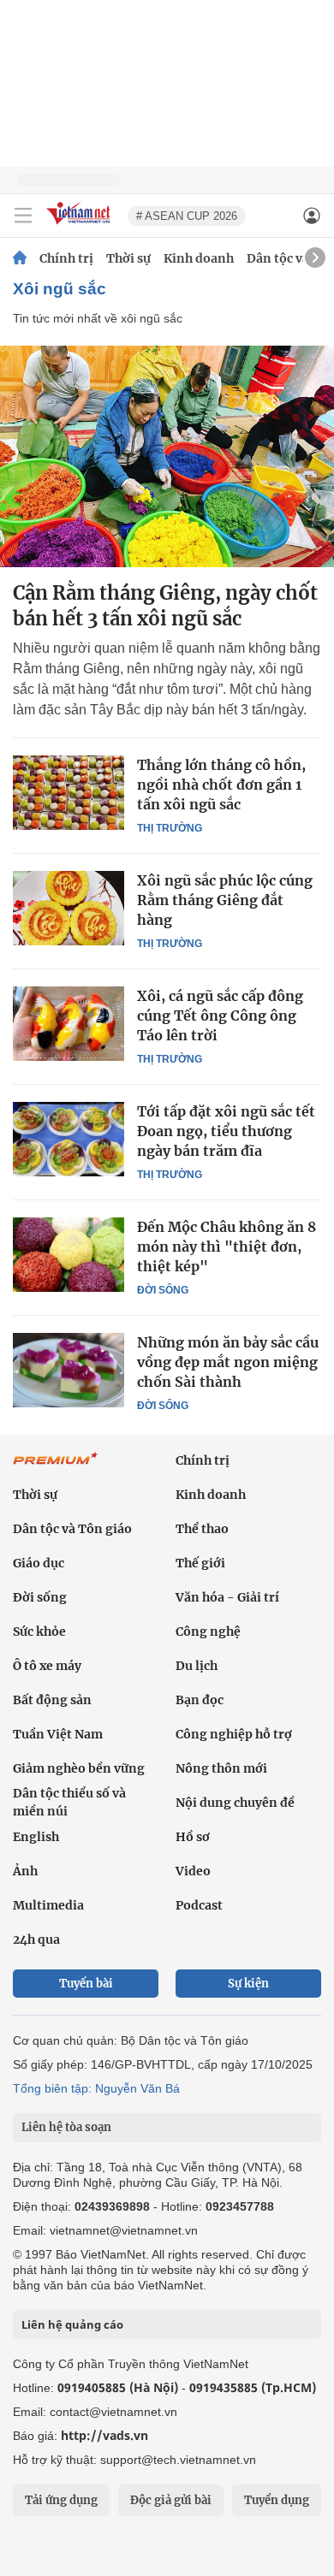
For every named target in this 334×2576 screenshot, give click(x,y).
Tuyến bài (86, 1984)
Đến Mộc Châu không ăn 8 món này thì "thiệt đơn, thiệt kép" (227, 1247)
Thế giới (200, 1563)
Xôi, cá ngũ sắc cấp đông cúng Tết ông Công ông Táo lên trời (220, 1016)
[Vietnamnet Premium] (56, 1467)
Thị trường (170, 828)
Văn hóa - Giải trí (227, 1597)
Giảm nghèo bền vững (79, 1768)
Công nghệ (208, 1631)
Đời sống (163, 1290)
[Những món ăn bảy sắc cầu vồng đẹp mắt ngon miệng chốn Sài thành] (69, 1370)
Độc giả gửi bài (171, 2500)
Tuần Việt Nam (58, 1734)
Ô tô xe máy (47, 1666)
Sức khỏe (39, 1631)
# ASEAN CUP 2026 (187, 216)
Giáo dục (39, 1563)
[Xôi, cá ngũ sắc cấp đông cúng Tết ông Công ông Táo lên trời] (69, 1023)
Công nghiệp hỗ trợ (234, 1734)
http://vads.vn (104, 2435)
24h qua (36, 1939)
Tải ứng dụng (61, 2500)
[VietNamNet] (20, 258)
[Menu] (23, 216)
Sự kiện (248, 1984)
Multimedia (48, 1905)
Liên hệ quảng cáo (72, 2324)
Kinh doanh (199, 258)
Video (193, 1871)
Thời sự (128, 258)
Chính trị (66, 258)
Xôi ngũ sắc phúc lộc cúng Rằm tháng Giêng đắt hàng (225, 900)
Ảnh (25, 1871)
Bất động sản (52, 1700)
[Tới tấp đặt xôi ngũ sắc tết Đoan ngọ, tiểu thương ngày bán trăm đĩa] (69, 1139)
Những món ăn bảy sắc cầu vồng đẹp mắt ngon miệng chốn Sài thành (228, 1362)
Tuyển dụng (277, 2500)
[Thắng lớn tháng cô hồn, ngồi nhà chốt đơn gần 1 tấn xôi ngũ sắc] (69, 792)
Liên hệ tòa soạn (66, 2127)
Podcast (199, 1905)
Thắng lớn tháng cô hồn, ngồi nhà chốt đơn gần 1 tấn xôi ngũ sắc (221, 785)
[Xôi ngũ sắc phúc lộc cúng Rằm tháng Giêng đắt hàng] (69, 908)
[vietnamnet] (81, 225)
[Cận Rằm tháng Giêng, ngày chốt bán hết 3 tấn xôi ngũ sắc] (167, 456)
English (36, 1837)
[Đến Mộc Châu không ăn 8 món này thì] (69, 1254)
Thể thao (202, 1529)
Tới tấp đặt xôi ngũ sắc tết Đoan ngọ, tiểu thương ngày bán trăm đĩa (226, 1131)
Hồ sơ (193, 1837)
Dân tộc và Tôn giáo (72, 1529)
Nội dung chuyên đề (235, 1803)
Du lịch (197, 1666)
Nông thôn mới (221, 1768)
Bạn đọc (200, 1700)
